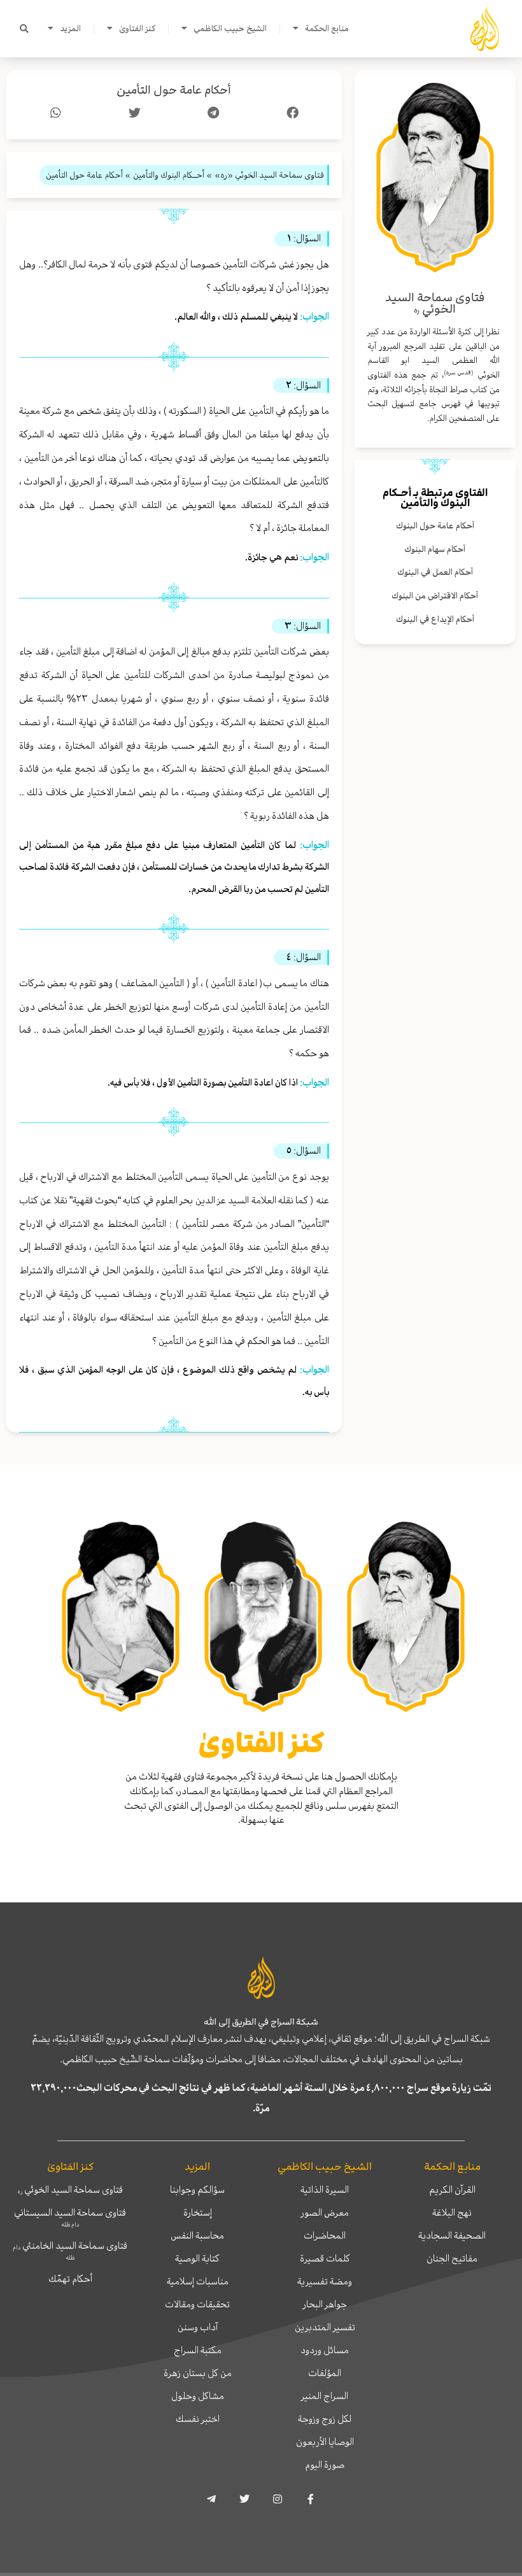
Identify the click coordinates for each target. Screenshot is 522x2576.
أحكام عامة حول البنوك (435, 526)
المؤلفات (325, 2373)
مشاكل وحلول (198, 2396)
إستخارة (198, 2212)
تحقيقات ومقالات (197, 2304)
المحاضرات (325, 2235)
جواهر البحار (325, 2304)
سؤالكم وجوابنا (197, 2190)
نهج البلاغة (452, 2212)
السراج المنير (325, 2396)
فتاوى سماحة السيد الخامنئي (70, 2250)
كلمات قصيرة (325, 2258)
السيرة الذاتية (325, 2190)
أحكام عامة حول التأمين (174, 90)
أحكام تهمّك (70, 2279)
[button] (24, 29)
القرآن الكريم (452, 2190)
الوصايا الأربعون (325, 2442)
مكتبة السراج (198, 2350)
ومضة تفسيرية (325, 2281)
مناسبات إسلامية (198, 2281)
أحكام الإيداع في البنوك (435, 619)
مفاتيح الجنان (452, 2258)
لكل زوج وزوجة (325, 2419)
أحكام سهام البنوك (435, 549)
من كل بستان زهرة (198, 2373)
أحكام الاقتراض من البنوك (435, 596)
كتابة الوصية (197, 2258)
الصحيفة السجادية (452, 2235)
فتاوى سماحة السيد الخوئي (70, 2190)
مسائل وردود (325, 2350)
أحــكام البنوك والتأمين (426, 498)
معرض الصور (325, 2212)
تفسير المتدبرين (325, 2327)
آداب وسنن (198, 2327)
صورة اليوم (325, 2465)
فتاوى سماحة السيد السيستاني (70, 2217)
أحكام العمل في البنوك (435, 572)
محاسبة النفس (197, 2235)
